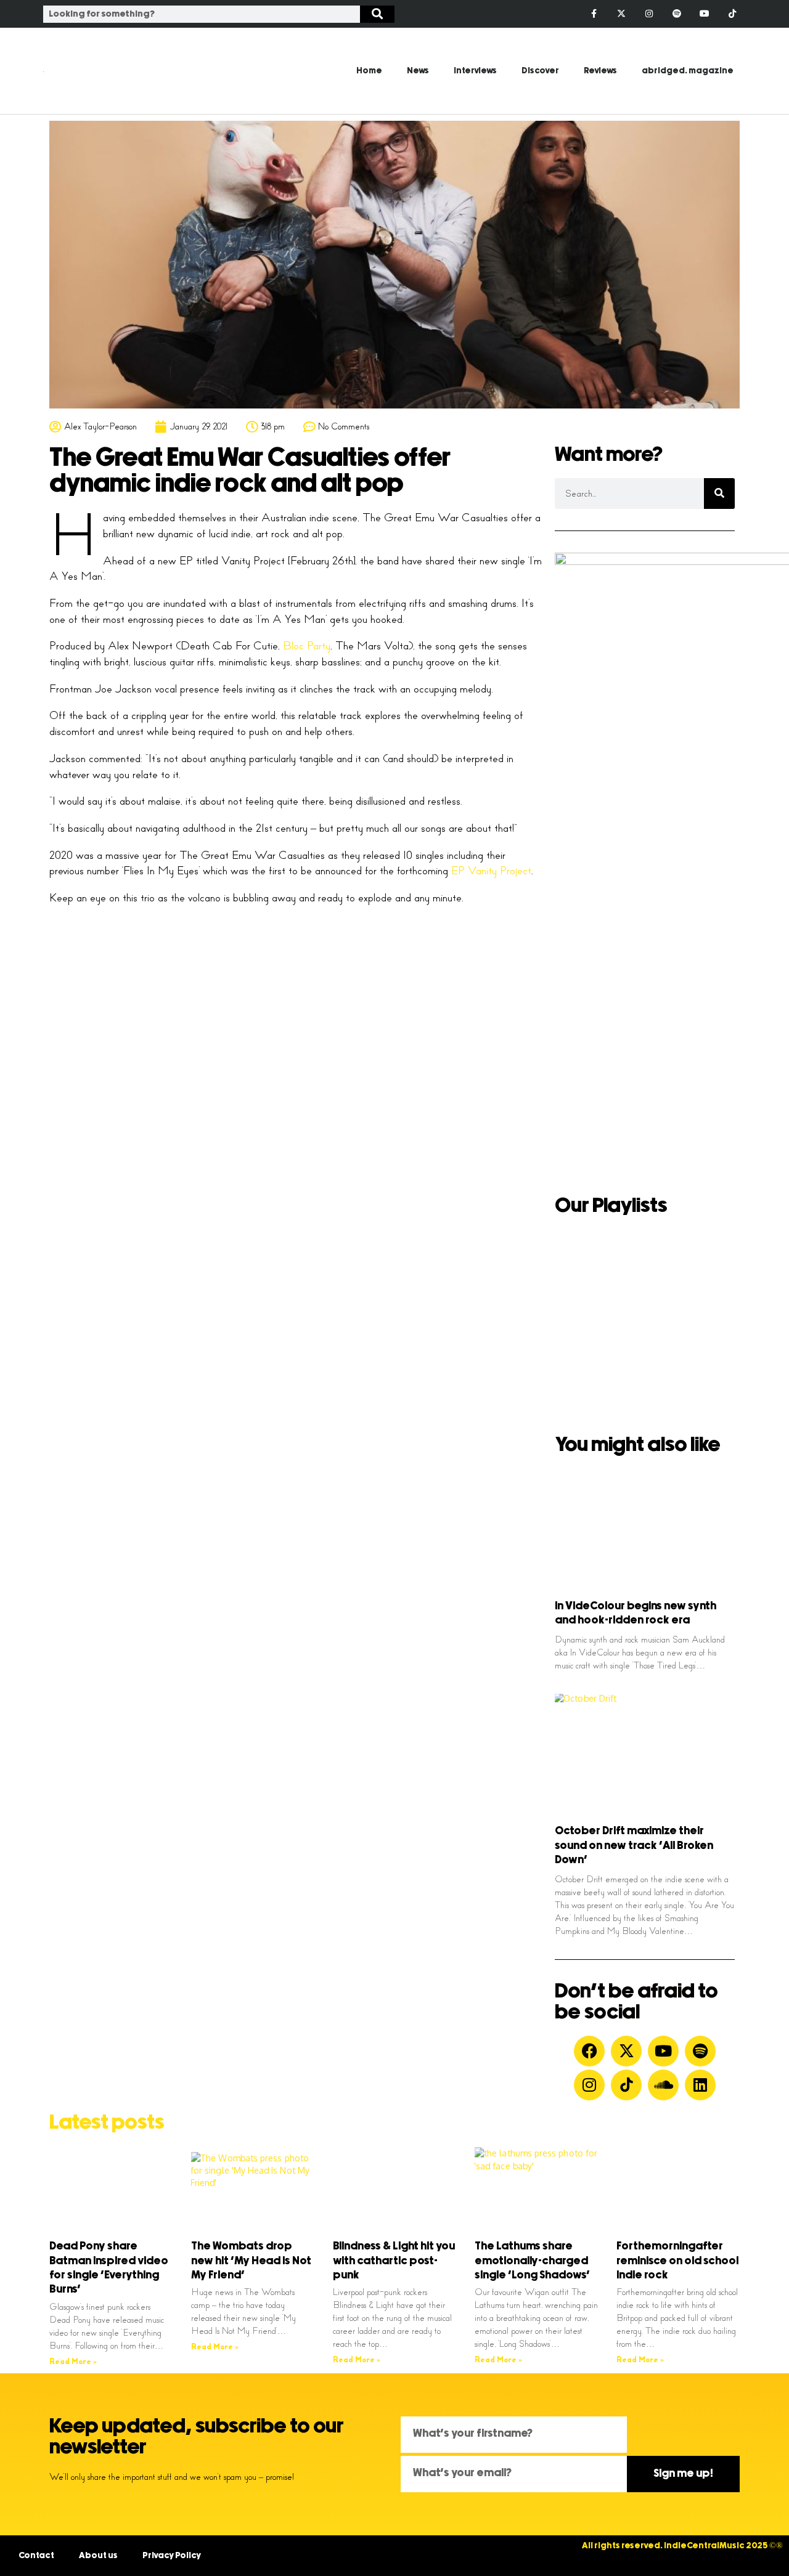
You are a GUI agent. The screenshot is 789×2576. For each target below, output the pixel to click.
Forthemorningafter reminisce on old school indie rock (677, 2261)
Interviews (475, 71)
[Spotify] (677, 14)
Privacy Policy (172, 2556)
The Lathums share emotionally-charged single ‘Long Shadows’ (532, 2261)
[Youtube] (704, 14)
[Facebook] (589, 2051)
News (418, 71)
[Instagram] (649, 14)
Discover (540, 71)
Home (369, 71)
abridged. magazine (688, 71)
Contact (36, 2556)
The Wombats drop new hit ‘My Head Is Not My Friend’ (251, 2261)
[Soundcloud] (663, 2085)
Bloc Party (307, 646)
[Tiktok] (732, 14)
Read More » (73, 2362)
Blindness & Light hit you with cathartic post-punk (394, 2261)
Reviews (600, 71)
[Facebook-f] (594, 14)
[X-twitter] (622, 14)
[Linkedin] (700, 2085)
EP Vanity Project (491, 871)
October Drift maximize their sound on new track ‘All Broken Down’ (634, 1846)
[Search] (377, 14)
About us (98, 2556)
